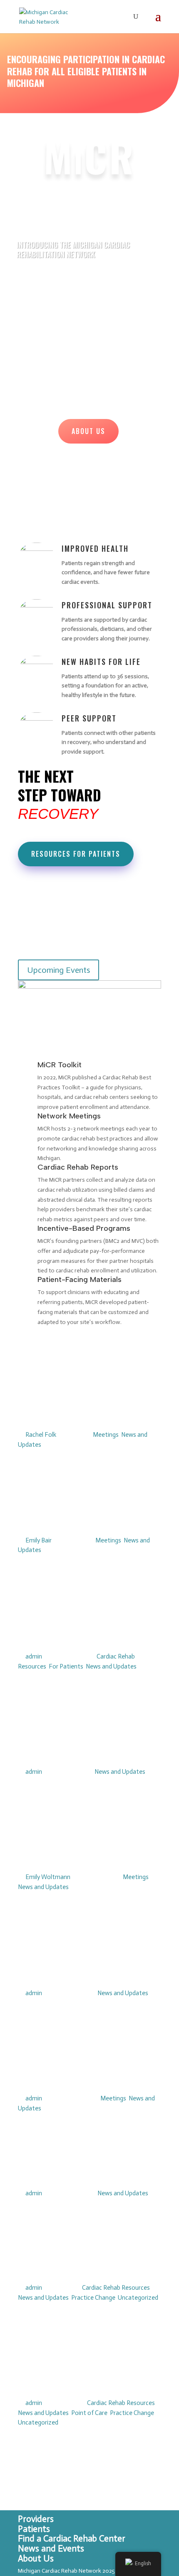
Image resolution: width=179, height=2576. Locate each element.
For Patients (66, 1666)
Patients (34, 2529)
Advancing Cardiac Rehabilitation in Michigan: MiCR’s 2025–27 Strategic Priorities (85, 1963)
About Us (88, 431)
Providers (36, 2519)
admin (34, 1656)
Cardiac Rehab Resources (116, 2288)
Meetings (106, 1435)
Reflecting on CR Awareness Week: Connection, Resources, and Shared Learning (89, 1626)
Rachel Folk (41, 1435)
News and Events (51, 2549)
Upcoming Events (58, 970)
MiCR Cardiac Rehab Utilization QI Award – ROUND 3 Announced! (74, 2378)
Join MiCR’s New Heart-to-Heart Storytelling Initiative (87, 2268)
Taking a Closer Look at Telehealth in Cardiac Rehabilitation (76, 1747)
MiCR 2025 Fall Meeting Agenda (78, 2174)
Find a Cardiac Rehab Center (72, 2539)
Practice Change (93, 2298)
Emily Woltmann (48, 1877)
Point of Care (89, 2413)
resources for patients (76, 854)
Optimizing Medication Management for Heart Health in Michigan (75, 1852)
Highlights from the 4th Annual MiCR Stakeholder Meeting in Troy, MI (82, 2073)
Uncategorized (138, 2298)
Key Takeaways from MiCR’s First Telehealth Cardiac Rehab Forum (88, 1515)
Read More (47, 1489)
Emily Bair (39, 1540)
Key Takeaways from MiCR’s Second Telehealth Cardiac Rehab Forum (88, 1410)
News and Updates (111, 1666)
